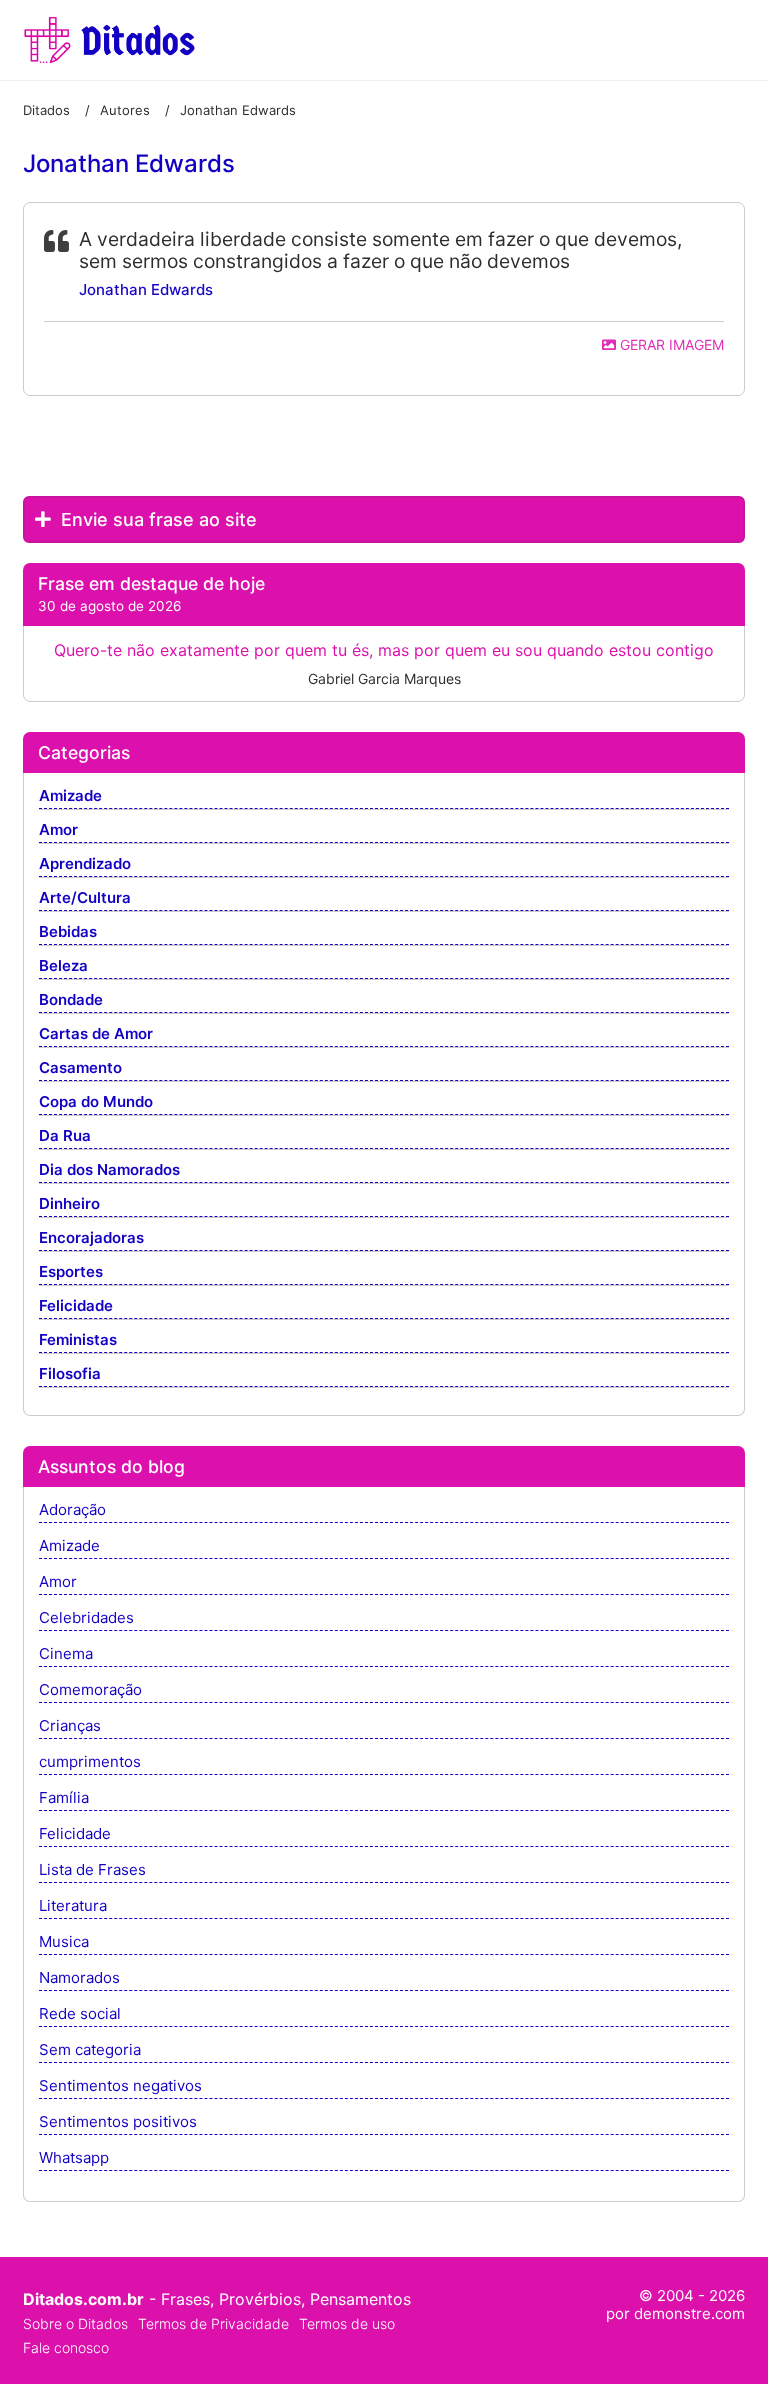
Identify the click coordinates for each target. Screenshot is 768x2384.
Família (64, 1798)
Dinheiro (69, 1204)
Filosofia (70, 1374)
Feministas (78, 1340)
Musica (64, 1942)
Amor (58, 830)
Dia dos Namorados (109, 1170)
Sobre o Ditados (75, 2323)
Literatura (73, 1906)
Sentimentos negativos (120, 2086)
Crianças (70, 1726)
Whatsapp (74, 2158)
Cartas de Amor (96, 1034)
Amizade (70, 796)
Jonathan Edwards (146, 289)
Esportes (71, 1272)
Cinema (66, 1654)
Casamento (80, 1068)
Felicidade (76, 1306)
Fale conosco (66, 2347)
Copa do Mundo (96, 1102)
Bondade (71, 1000)
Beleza (63, 966)
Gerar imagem (670, 344)
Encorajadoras (91, 1238)
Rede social (80, 2014)
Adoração (72, 1510)
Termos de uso (347, 2323)
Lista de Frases (92, 1870)
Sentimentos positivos (118, 2122)
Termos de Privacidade (213, 2323)
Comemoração (90, 1690)
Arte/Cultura (85, 898)
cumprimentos (90, 1762)
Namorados (79, 1978)
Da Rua (65, 1136)
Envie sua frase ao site (156, 519)
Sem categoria (90, 2050)
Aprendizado (85, 864)
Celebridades (86, 1618)
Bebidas (68, 932)
